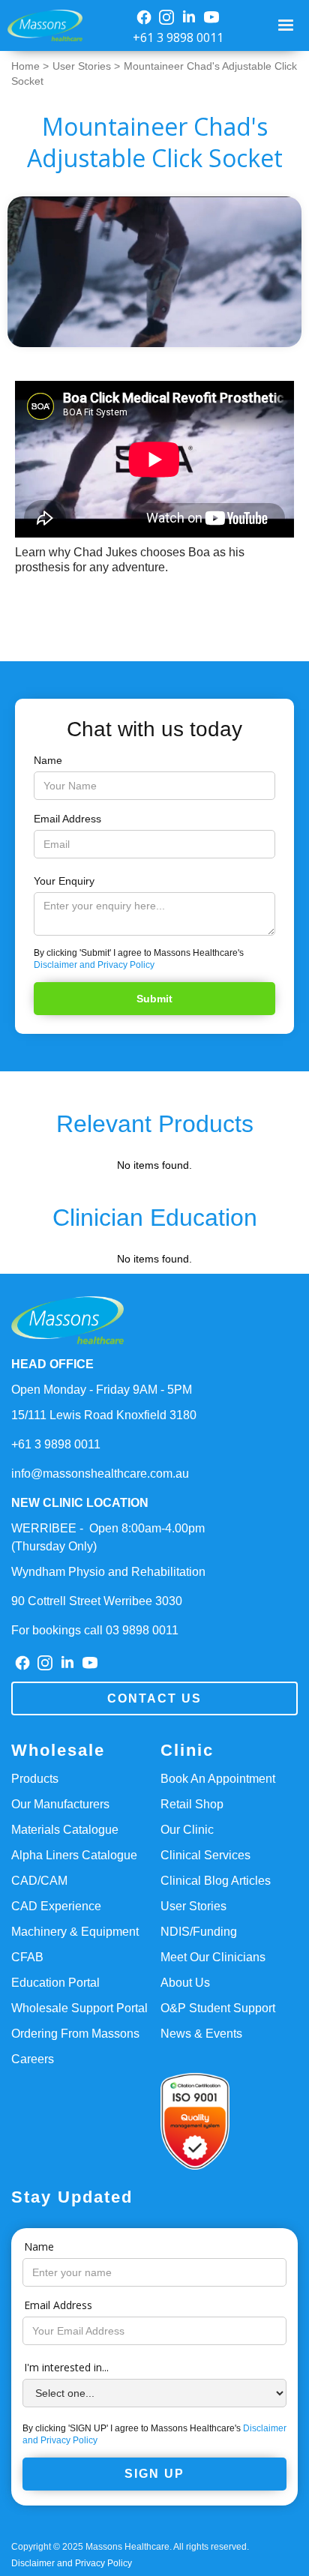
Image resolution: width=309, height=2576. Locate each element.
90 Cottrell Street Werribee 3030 (97, 1601)
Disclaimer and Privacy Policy (94, 965)
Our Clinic (187, 1830)
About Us (185, 1983)
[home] (41, 26)
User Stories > (86, 66)
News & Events (201, 2034)
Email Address (67, 819)
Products (35, 1779)
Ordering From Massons (75, 2034)
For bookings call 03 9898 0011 (95, 1630)
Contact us (154, 1698)
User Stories (193, 1906)
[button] (288, 25)
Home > (30, 66)
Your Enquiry (64, 881)
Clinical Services (205, 1855)
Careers (33, 2059)
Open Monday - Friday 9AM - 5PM (102, 1390)
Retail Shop (192, 1804)
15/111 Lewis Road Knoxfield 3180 (104, 1415)
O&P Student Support (218, 2008)
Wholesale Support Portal (79, 2008)
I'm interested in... (66, 2367)
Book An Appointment (218, 1779)
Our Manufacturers (60, 1804)
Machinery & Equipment (75, 1932)
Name (48, 760)
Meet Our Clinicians (213, 1957)
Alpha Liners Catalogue (74, 1855)
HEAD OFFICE (52, 1364)
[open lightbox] (154, 272)
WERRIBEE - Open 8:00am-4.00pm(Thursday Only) (108, 1537)
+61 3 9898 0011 (178, 37)
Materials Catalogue (65, 1830)
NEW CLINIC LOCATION (80, 1503)
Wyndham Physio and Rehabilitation (108, 1572)
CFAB (27, 1957)
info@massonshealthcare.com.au (100, 1474)
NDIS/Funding (199, 1932)
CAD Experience (56, 1906)
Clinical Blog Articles (216, 1881)
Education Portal (55, 1983)
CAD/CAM (39, 1881)
